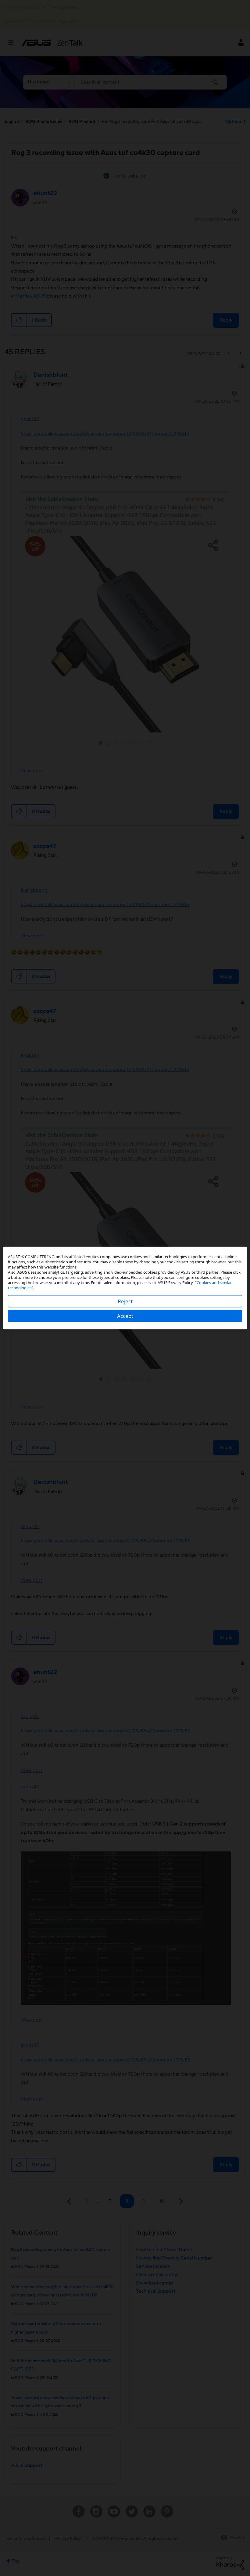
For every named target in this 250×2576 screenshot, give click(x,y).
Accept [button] (125, 1316)
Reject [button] (125, 1301)
